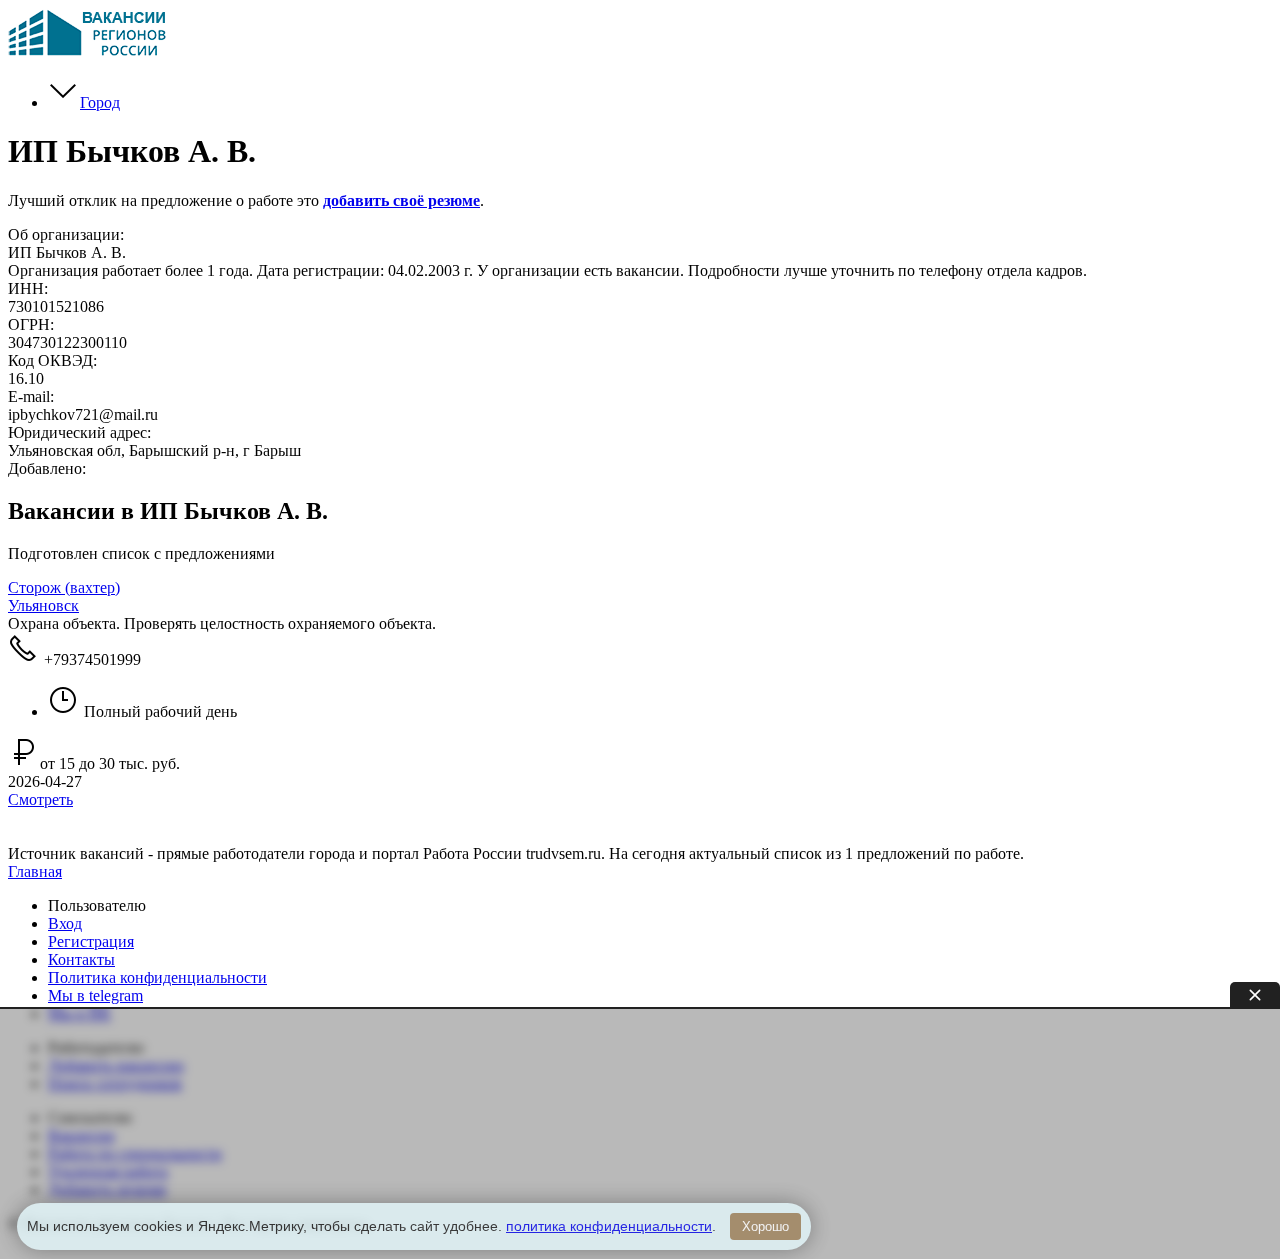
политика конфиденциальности (609, 1226)
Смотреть (40, 799)
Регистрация (91, 941)
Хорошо (765, 1226)
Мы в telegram (95, 995)
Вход (65, 923)
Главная (35, 871)
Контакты (81, 959)
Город (100, 102)
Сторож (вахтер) (64, 587)
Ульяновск (43, 605)
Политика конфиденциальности (157, 977)
